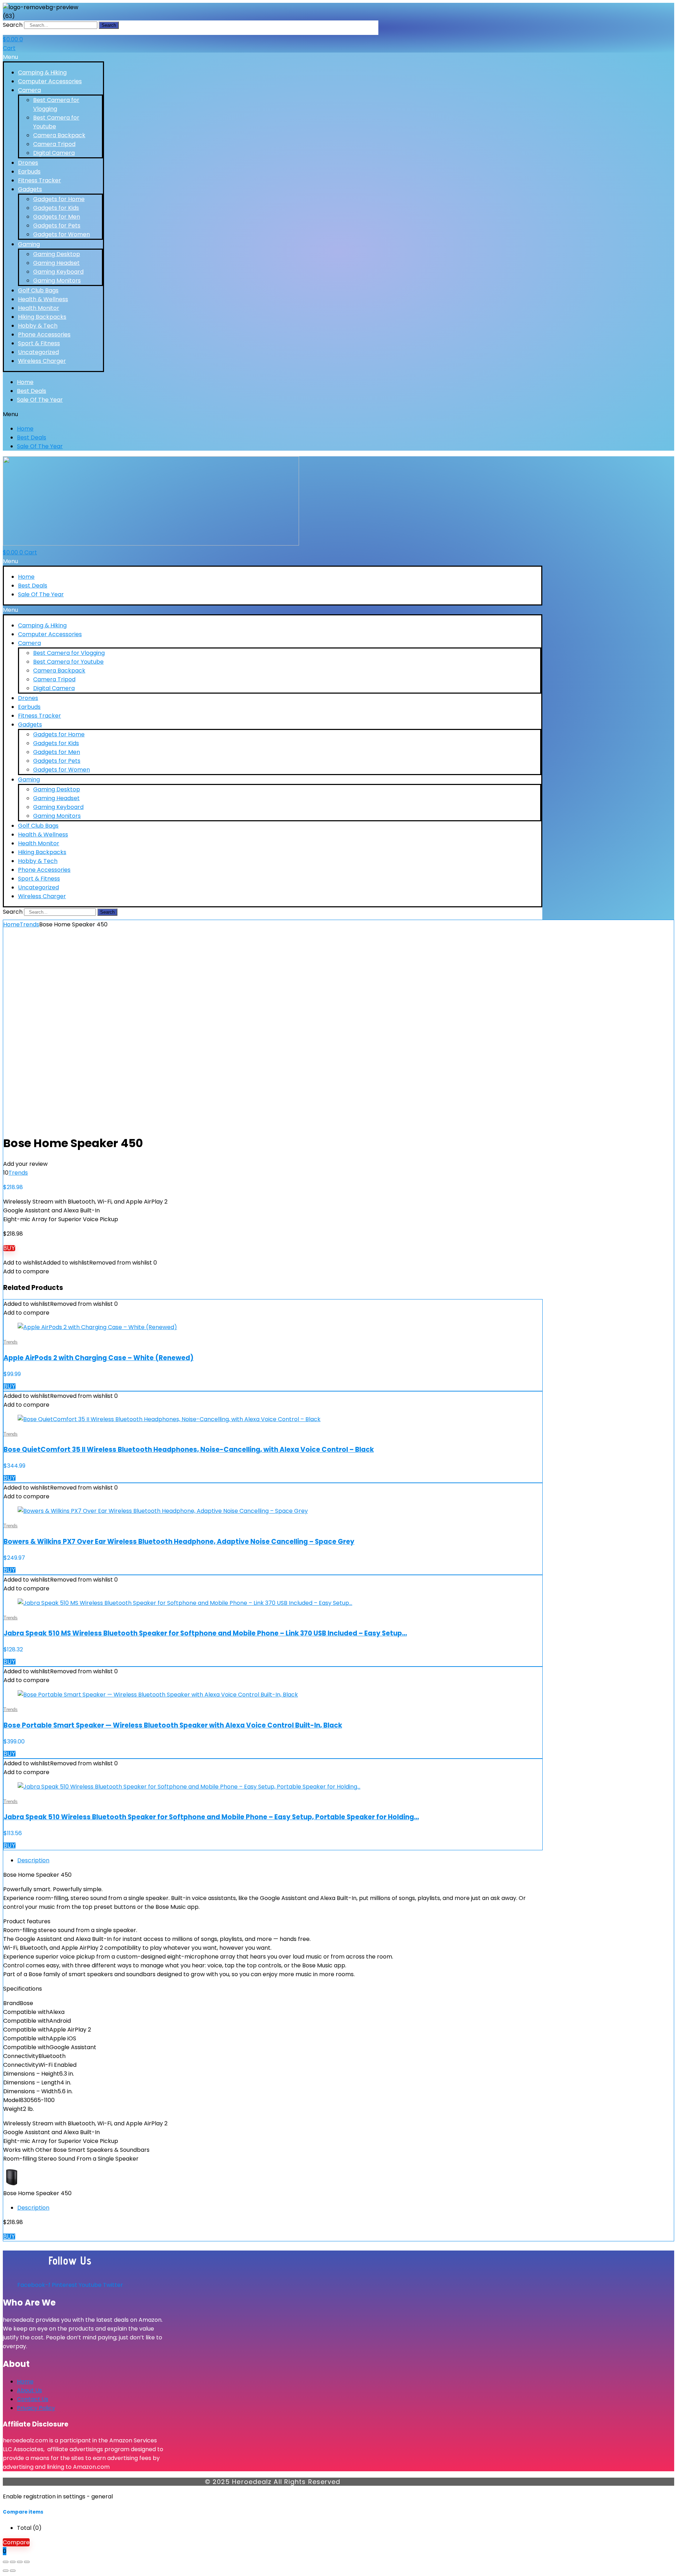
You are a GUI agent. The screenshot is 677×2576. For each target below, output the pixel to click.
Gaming (29, 244)
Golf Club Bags (38, 290)
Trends (29, 924)
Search (13, 25)
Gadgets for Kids (56, 208)
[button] (53, 57)
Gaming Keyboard (58, 272)
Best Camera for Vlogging (69, 653)
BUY (9, 1248)
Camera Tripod (54, 144)
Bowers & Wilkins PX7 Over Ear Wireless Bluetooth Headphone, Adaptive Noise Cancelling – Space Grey (179, 1542)
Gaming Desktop (57, 254)
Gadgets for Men (57, 217)
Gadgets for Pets (57, 226)
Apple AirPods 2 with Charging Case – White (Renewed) (99, 1358)
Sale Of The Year (40, 400)
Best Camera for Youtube (68, 662)
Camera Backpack (59, 135)
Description (33, 1860)
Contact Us (33, 2399)
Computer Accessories (50, 81)
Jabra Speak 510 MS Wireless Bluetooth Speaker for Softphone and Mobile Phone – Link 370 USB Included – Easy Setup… (205, 1633)
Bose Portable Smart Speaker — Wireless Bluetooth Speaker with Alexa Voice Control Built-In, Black (173, 1725)
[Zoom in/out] (6, 2562)
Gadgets (30, 189)
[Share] (20, 2562)
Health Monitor (39, 308)
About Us (29, 2390)
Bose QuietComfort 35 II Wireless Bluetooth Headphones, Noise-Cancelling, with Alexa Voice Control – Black (189, 1450)
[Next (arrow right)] (13, 2571)
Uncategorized (38, 352)
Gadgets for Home (59, 199)
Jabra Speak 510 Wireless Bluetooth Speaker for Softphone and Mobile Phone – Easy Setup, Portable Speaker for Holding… (211, 1817)
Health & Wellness (43, 299)
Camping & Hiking (42, 72)
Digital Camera (54, 153)
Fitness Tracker (39, 180)
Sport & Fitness (39, 343)
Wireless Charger (42, 361)
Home (25, 382)
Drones (28, 163)
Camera (29, 90)
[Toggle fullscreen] (13, 2562)
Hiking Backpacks (42, 317)
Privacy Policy (36, 2408)
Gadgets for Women (62, 234)
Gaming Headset (56, 263)
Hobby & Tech (38, 326)
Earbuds (29, 172)
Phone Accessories (44, 334)
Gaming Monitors (57, 281)
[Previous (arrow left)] (6, 2571)
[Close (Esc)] (27, 2562)
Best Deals (32, 391)
